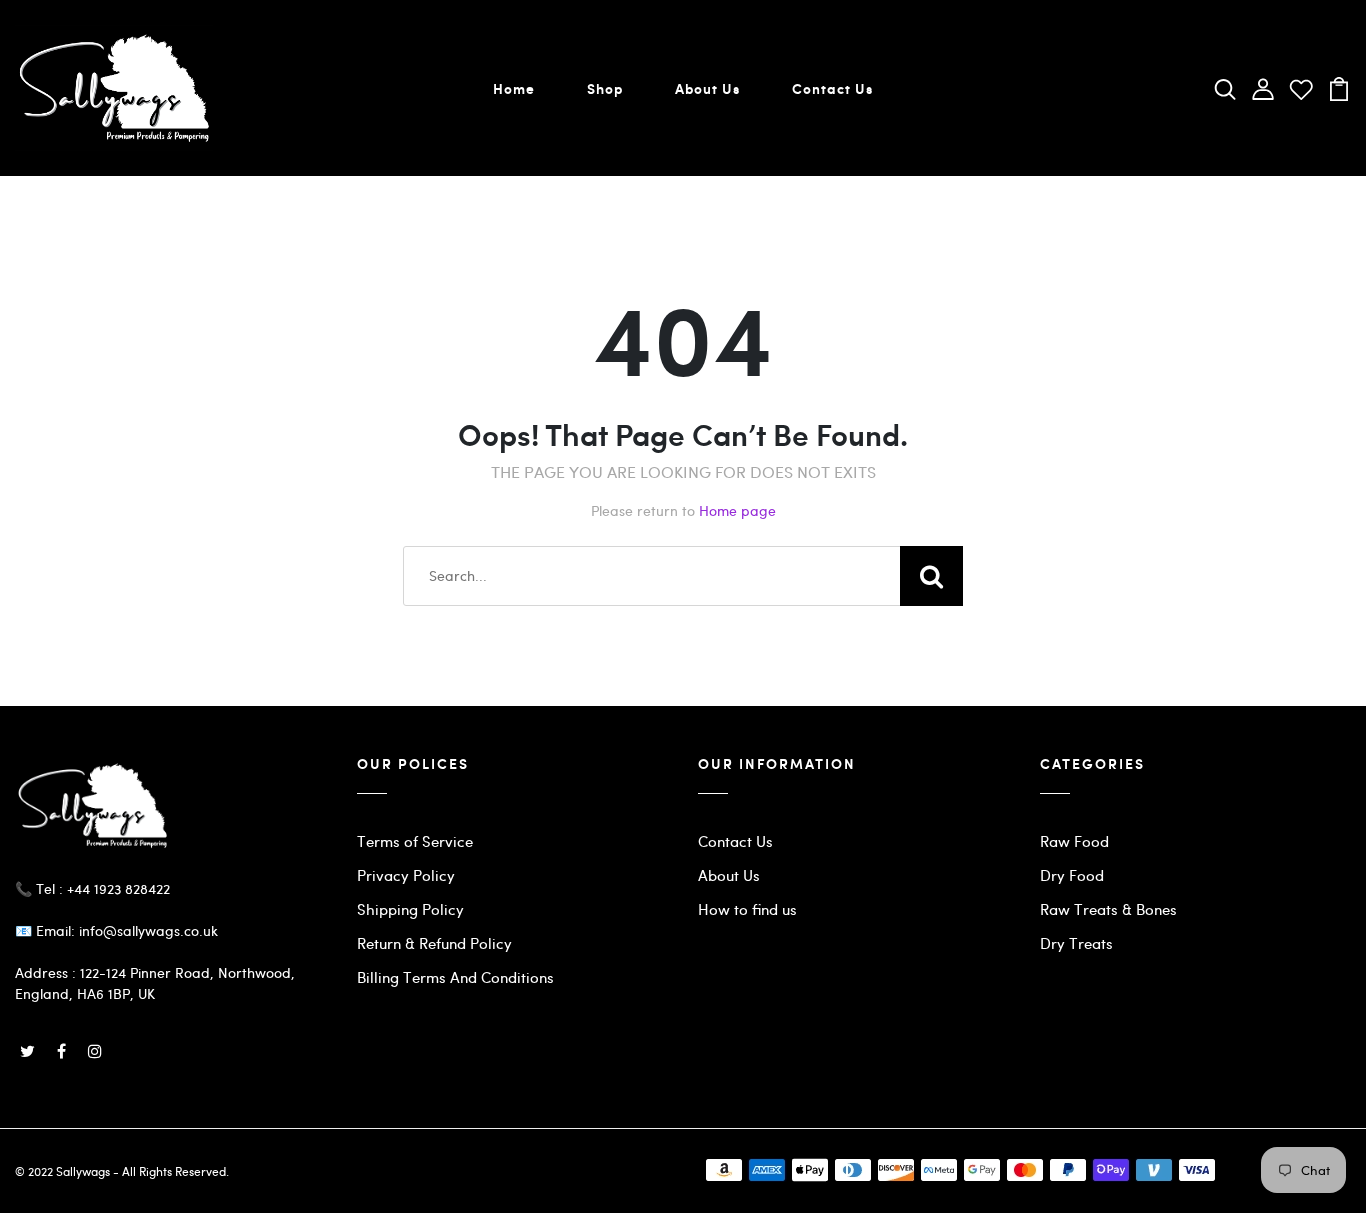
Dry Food (1072, 875)
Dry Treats (1076, 943)
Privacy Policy (406, 875)
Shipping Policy (410, 909)
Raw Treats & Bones (1108, 909)
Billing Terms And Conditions (455, 977)
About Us (707, 88)
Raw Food (1074, 841)
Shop (605, 88)
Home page (737, 510)
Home (514, 88)
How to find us (747, 909)
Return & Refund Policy (434, 943)
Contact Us (832, 88)
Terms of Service (415, 841)
